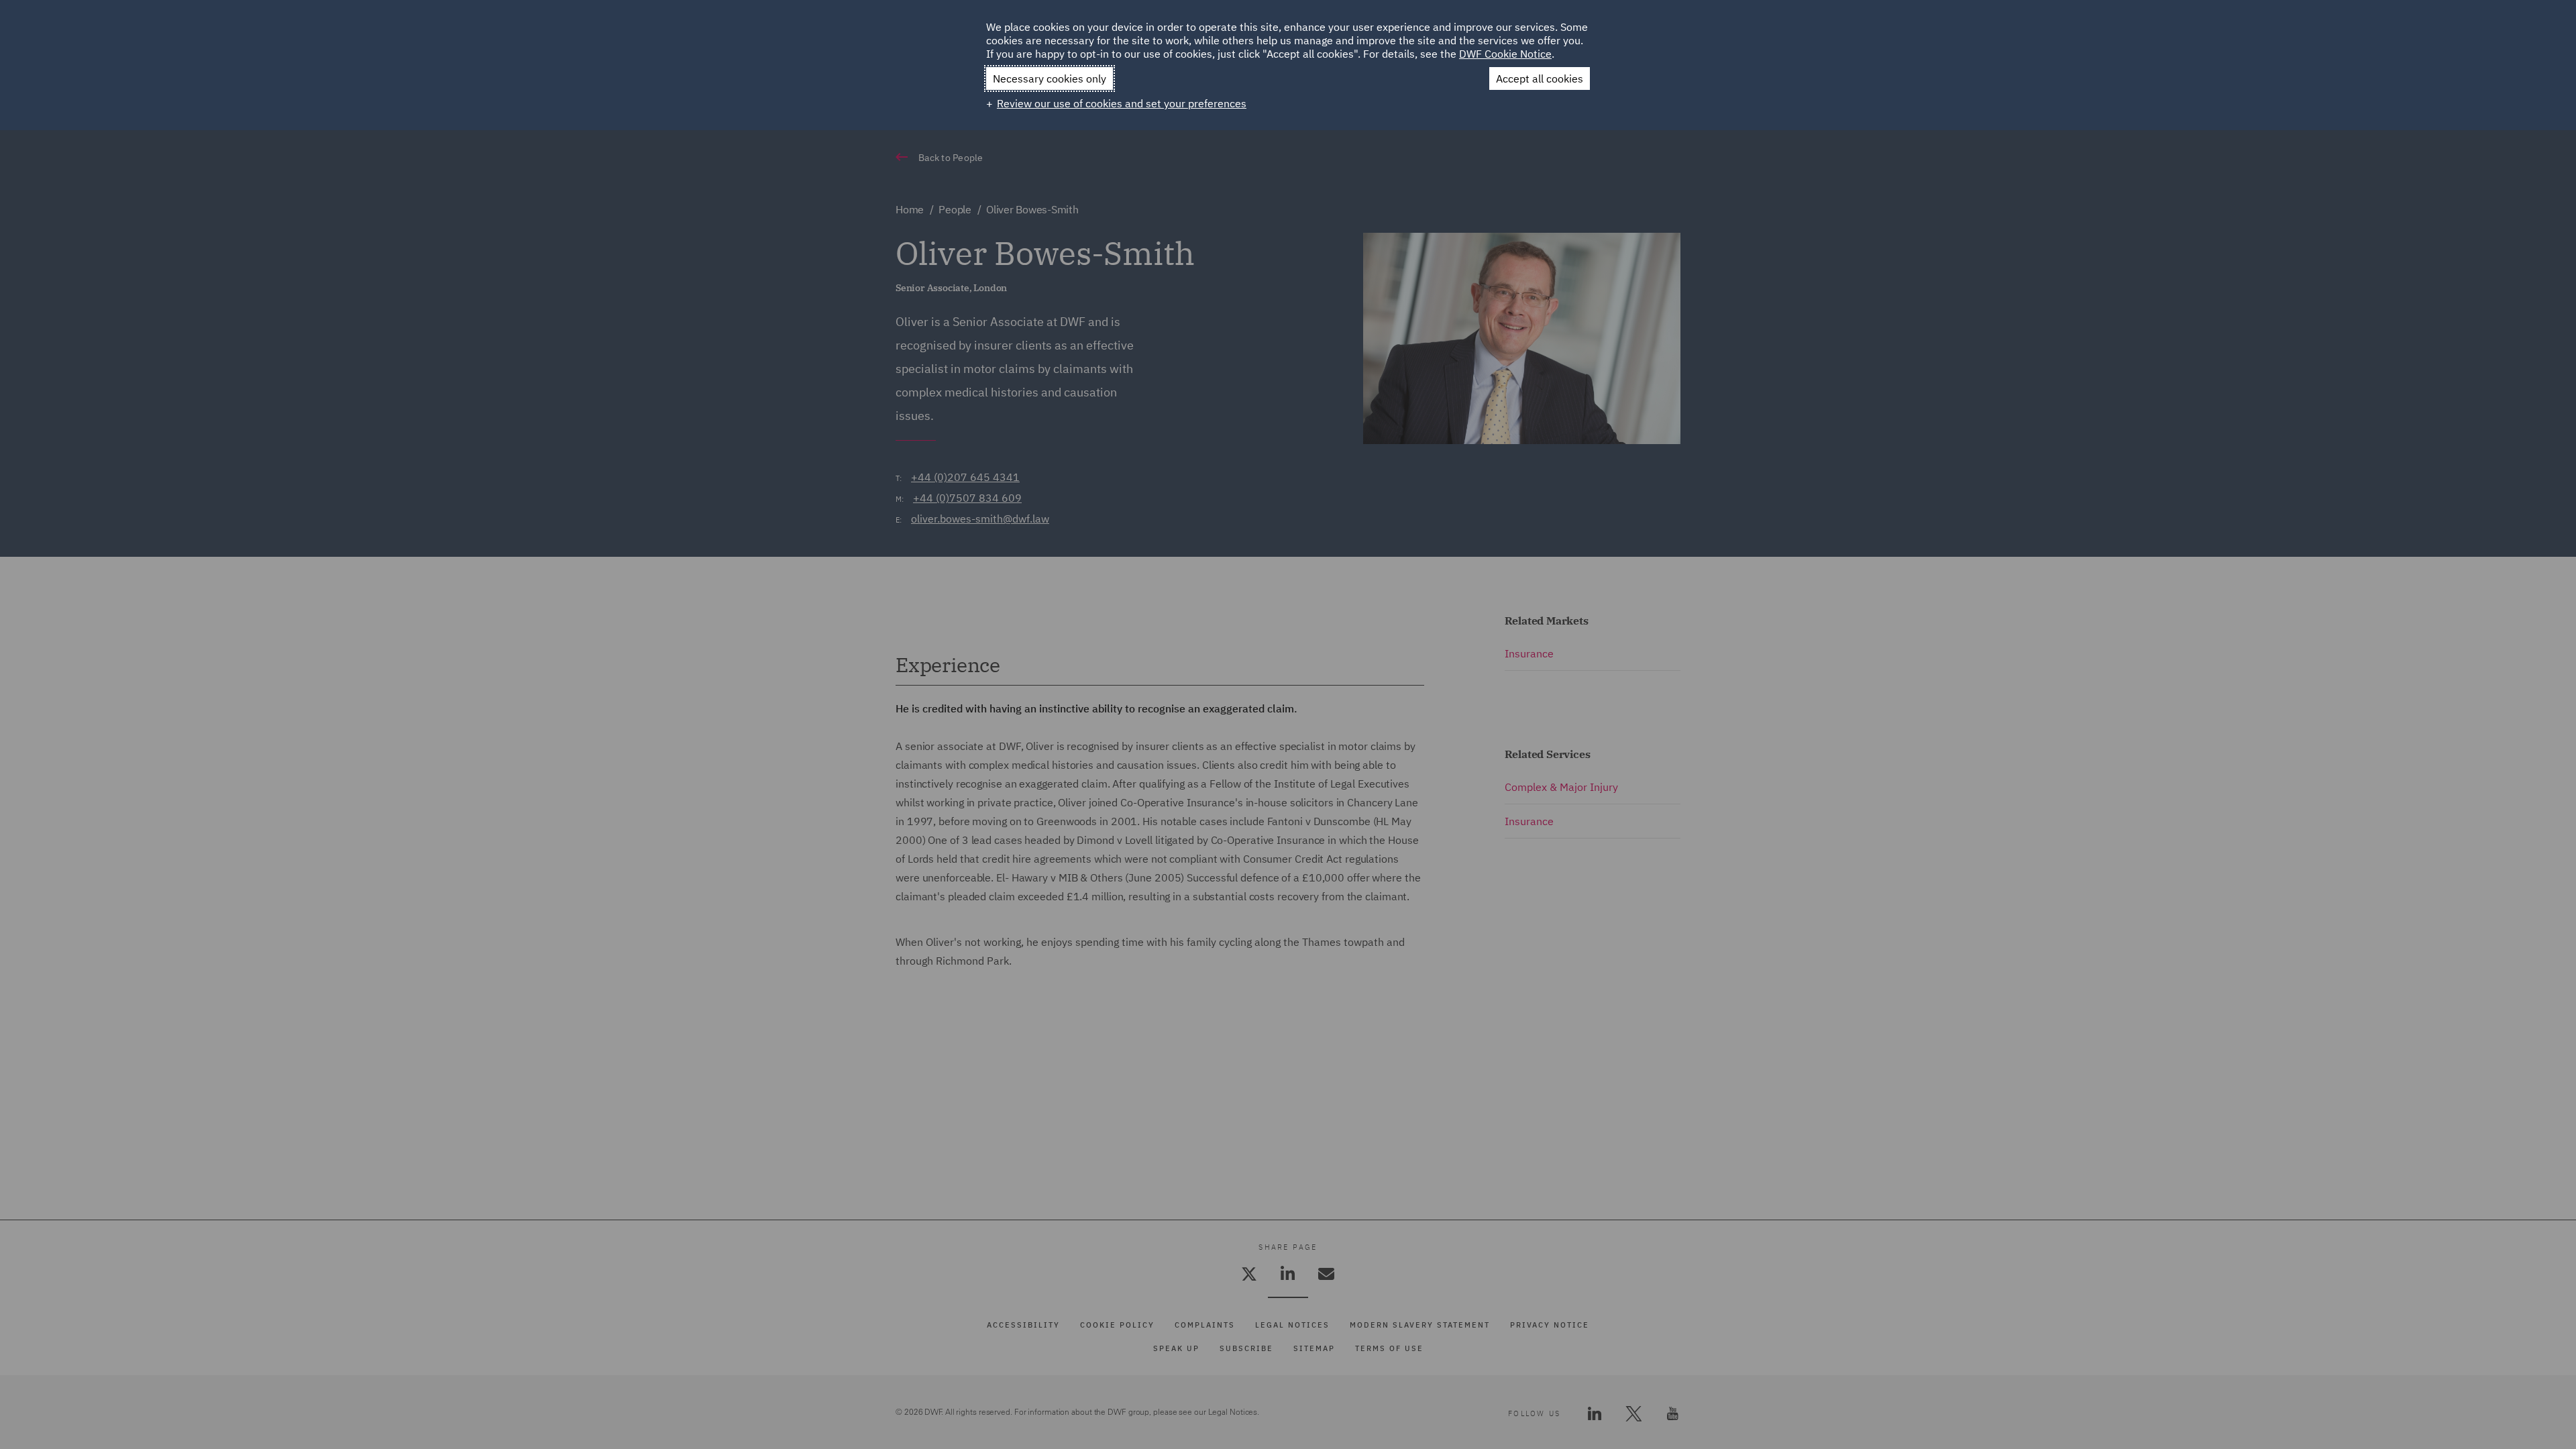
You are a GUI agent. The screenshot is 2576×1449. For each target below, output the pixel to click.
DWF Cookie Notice (1505, 54)
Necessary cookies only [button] (1050, 78)
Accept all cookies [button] (1540, 78)
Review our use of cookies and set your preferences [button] (1122, 103)
